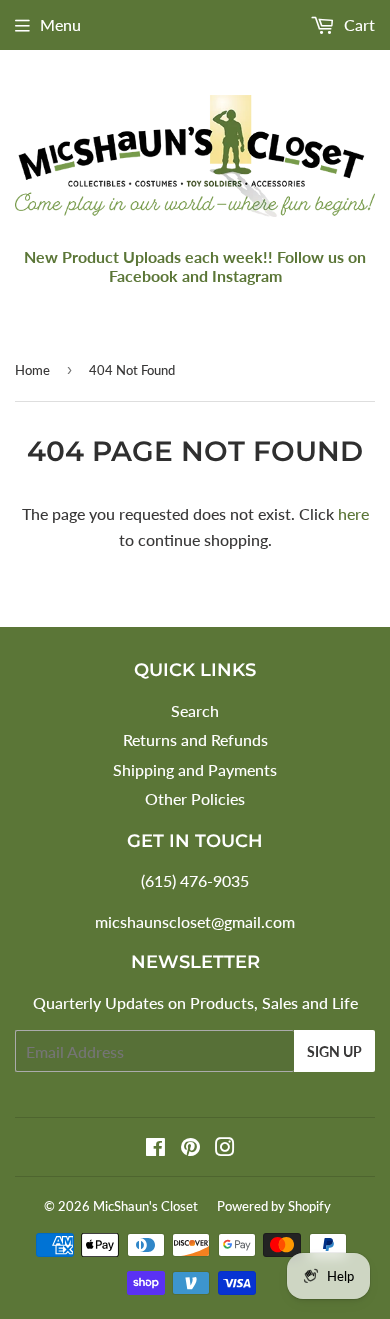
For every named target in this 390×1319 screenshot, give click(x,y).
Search (195, 710)
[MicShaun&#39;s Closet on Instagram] (225, 1148)
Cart (357, 24)
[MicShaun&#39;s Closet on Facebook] (155, 1148)
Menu (60, 24)
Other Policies (195, 798)
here (353, 513)
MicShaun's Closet (145, 1206)
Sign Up (334, 1051)
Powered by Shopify (274, 1206)
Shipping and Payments (195, 769)
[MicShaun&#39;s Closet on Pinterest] (190, 1148)
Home (32, 370)
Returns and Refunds (195, 739)
